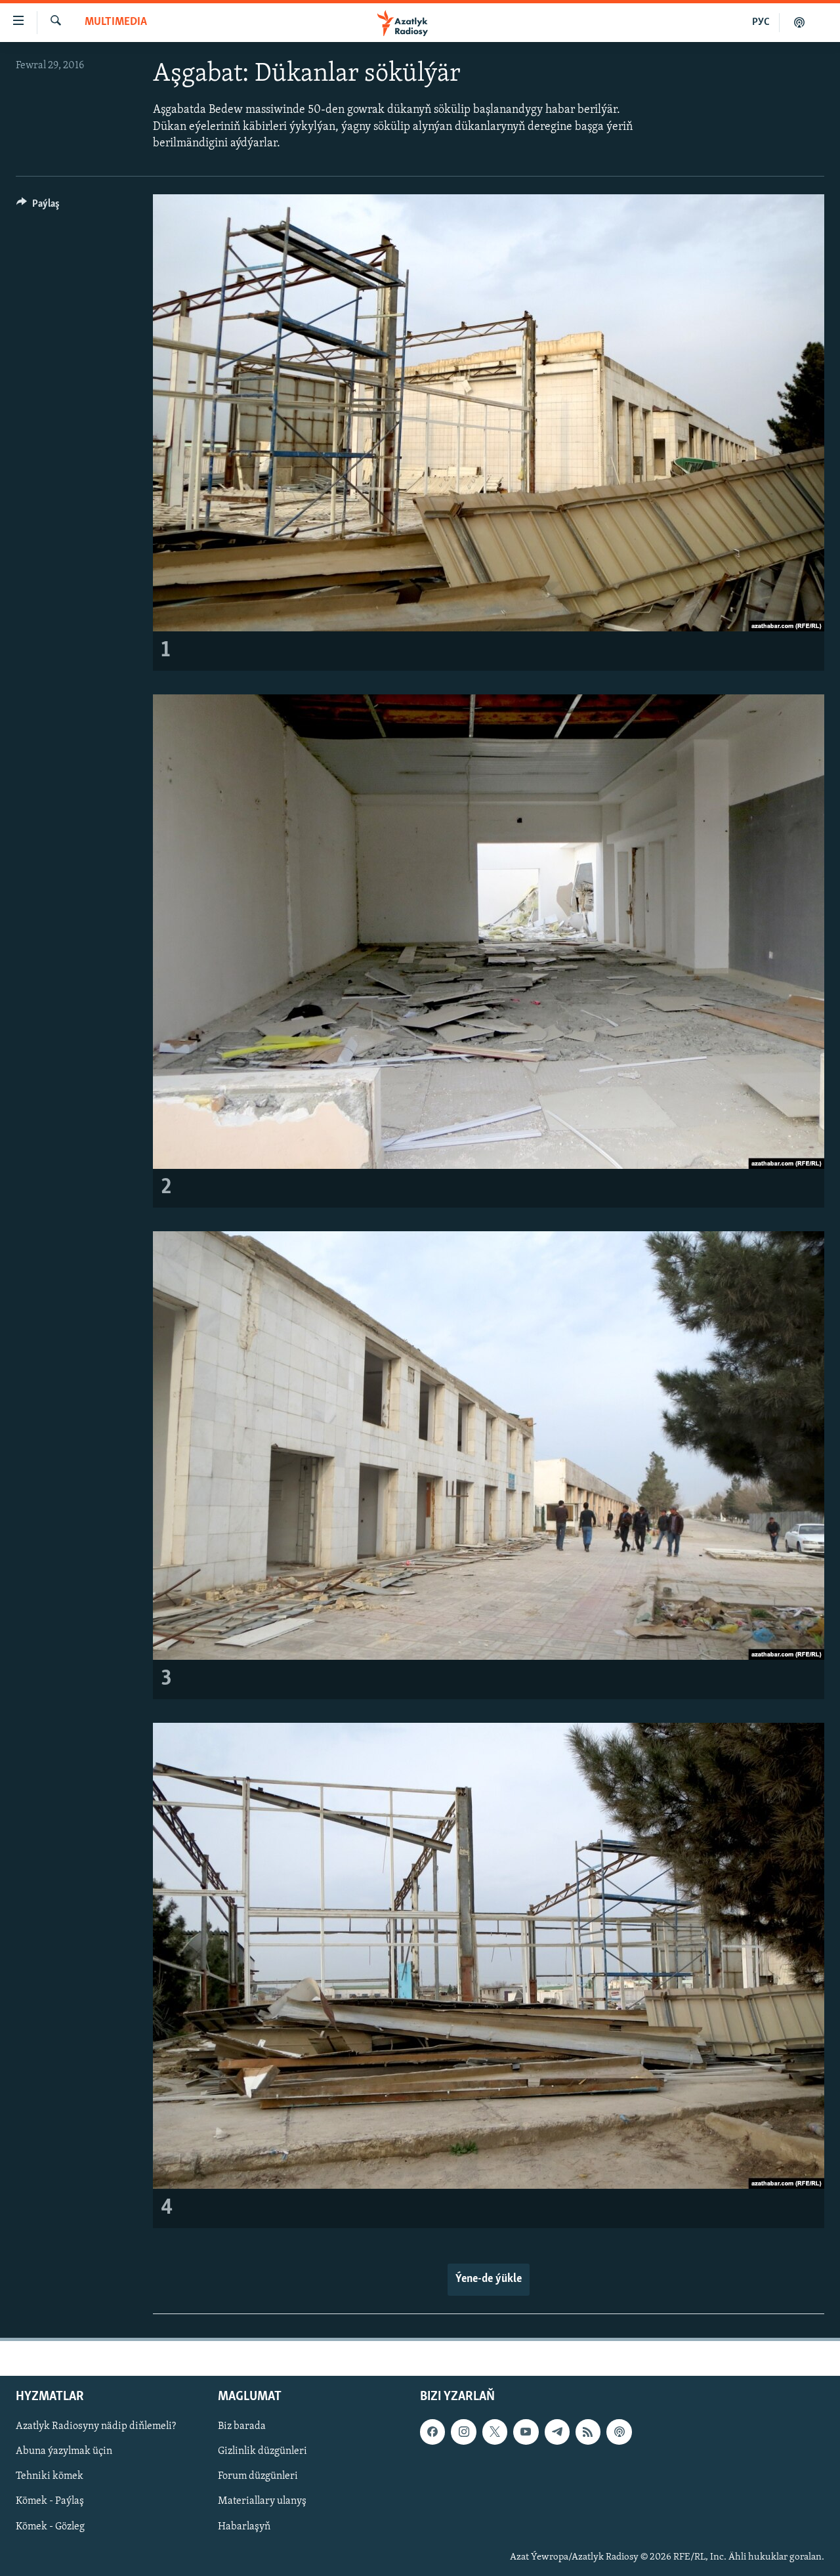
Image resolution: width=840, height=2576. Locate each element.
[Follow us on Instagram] (463, 2432)
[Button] (38, 207)
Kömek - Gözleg (50, 2527)
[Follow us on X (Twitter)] (495, 2432)
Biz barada (242, 2426)
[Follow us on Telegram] (557, 2432)
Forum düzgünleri (258, 2477)
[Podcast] (619, 2432)
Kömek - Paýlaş (50, 2502)
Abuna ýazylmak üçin (64, 2452)
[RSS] (588, 2432)
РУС (761, 22)
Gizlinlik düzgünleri (262, 2452)
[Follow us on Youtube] (526, 2432)
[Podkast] (799, 22)
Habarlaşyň (244, 2527)
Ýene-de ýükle (489, 2279)
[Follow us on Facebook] (432, 2432)
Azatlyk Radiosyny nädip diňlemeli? (96, 2426)
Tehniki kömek (50, 2477)
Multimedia (116, 22)
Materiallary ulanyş (262, 2502)
